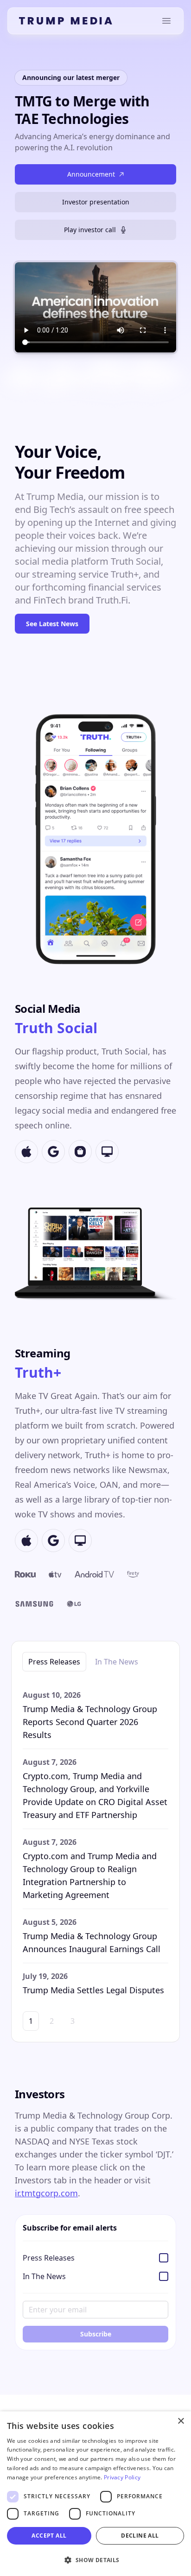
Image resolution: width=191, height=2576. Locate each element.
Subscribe (96, 2334)
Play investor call (90, 230)
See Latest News (52, 624)
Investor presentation (96, 202)
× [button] (181, 2421)
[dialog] (95, 2494)
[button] (95, 2560)
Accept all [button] (49, 2536)
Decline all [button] (140, 2536)
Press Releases (54, 1662)
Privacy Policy (122, 2477)
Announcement (91, 174)
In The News (117, 1662)
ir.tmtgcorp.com (46, 2193)
